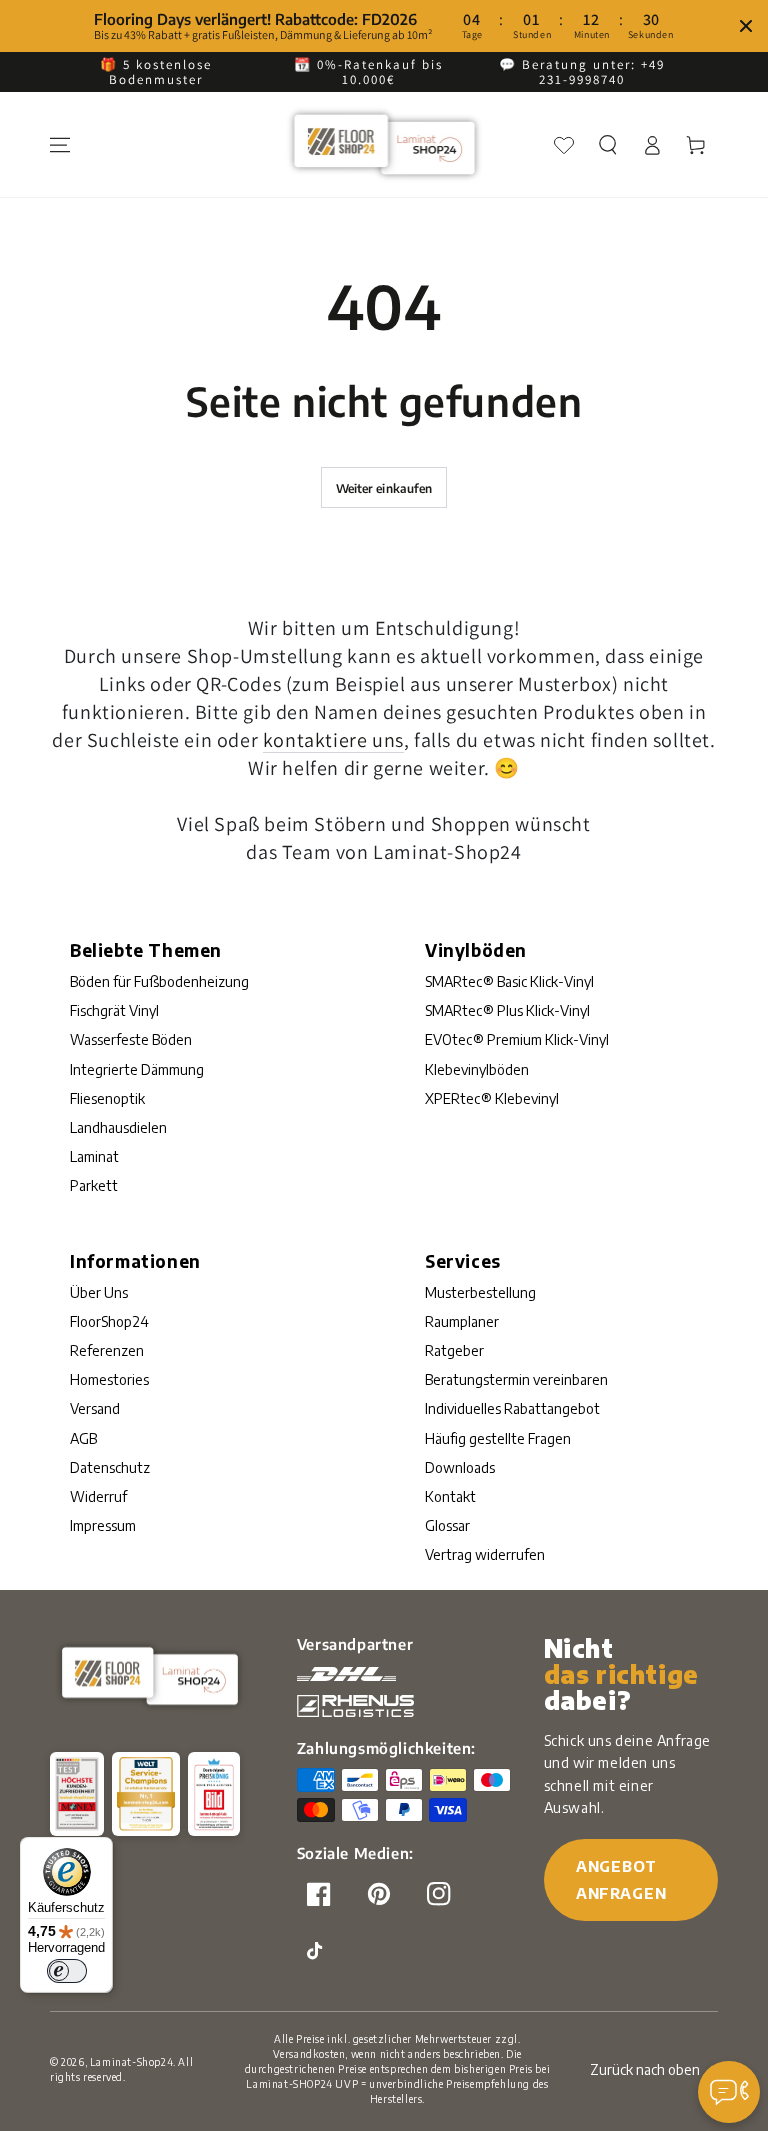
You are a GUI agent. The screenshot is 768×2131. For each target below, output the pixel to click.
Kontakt (450, 1496)
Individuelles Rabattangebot (512, 1408)
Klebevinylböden (477, 1069)
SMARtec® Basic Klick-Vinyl (509, 981)
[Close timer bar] (746, 26)
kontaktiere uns (333, 740)
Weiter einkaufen (384, 488)
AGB (83, 1438)
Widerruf (98, 1496)
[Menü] (60, 145)
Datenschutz (110, 1467)
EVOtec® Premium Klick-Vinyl (517, 1039)
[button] (608, 145)
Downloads (460, 1467)
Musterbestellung (480, 1292)
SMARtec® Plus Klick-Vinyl (507, 1010)
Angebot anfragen (621, 1879)
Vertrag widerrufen (485, 1554)
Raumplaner (462, 1321)
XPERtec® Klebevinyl (492, 1098)
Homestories (109, 1379)
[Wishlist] (564, 145)
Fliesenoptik (107, 1098)
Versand (95, 1408)
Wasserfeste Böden (131, 1039)
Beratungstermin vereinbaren (516, 1379)
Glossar (447, 1525)
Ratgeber (454, 1350)
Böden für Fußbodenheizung (159, 981)
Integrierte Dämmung (137, 1069)
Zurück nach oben (645, 2069)
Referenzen (107, 1350)
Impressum (103, 1525)
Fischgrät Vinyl (114, 1010)
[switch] (67, 1971)
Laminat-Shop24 (131, 2062)
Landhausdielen (118, 1127)
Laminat (94, 1156)
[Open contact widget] (729, 2092)
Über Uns (99, 1292)
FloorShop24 (109, 1321)
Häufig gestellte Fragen (498, 1438)
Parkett (94, 1185)
